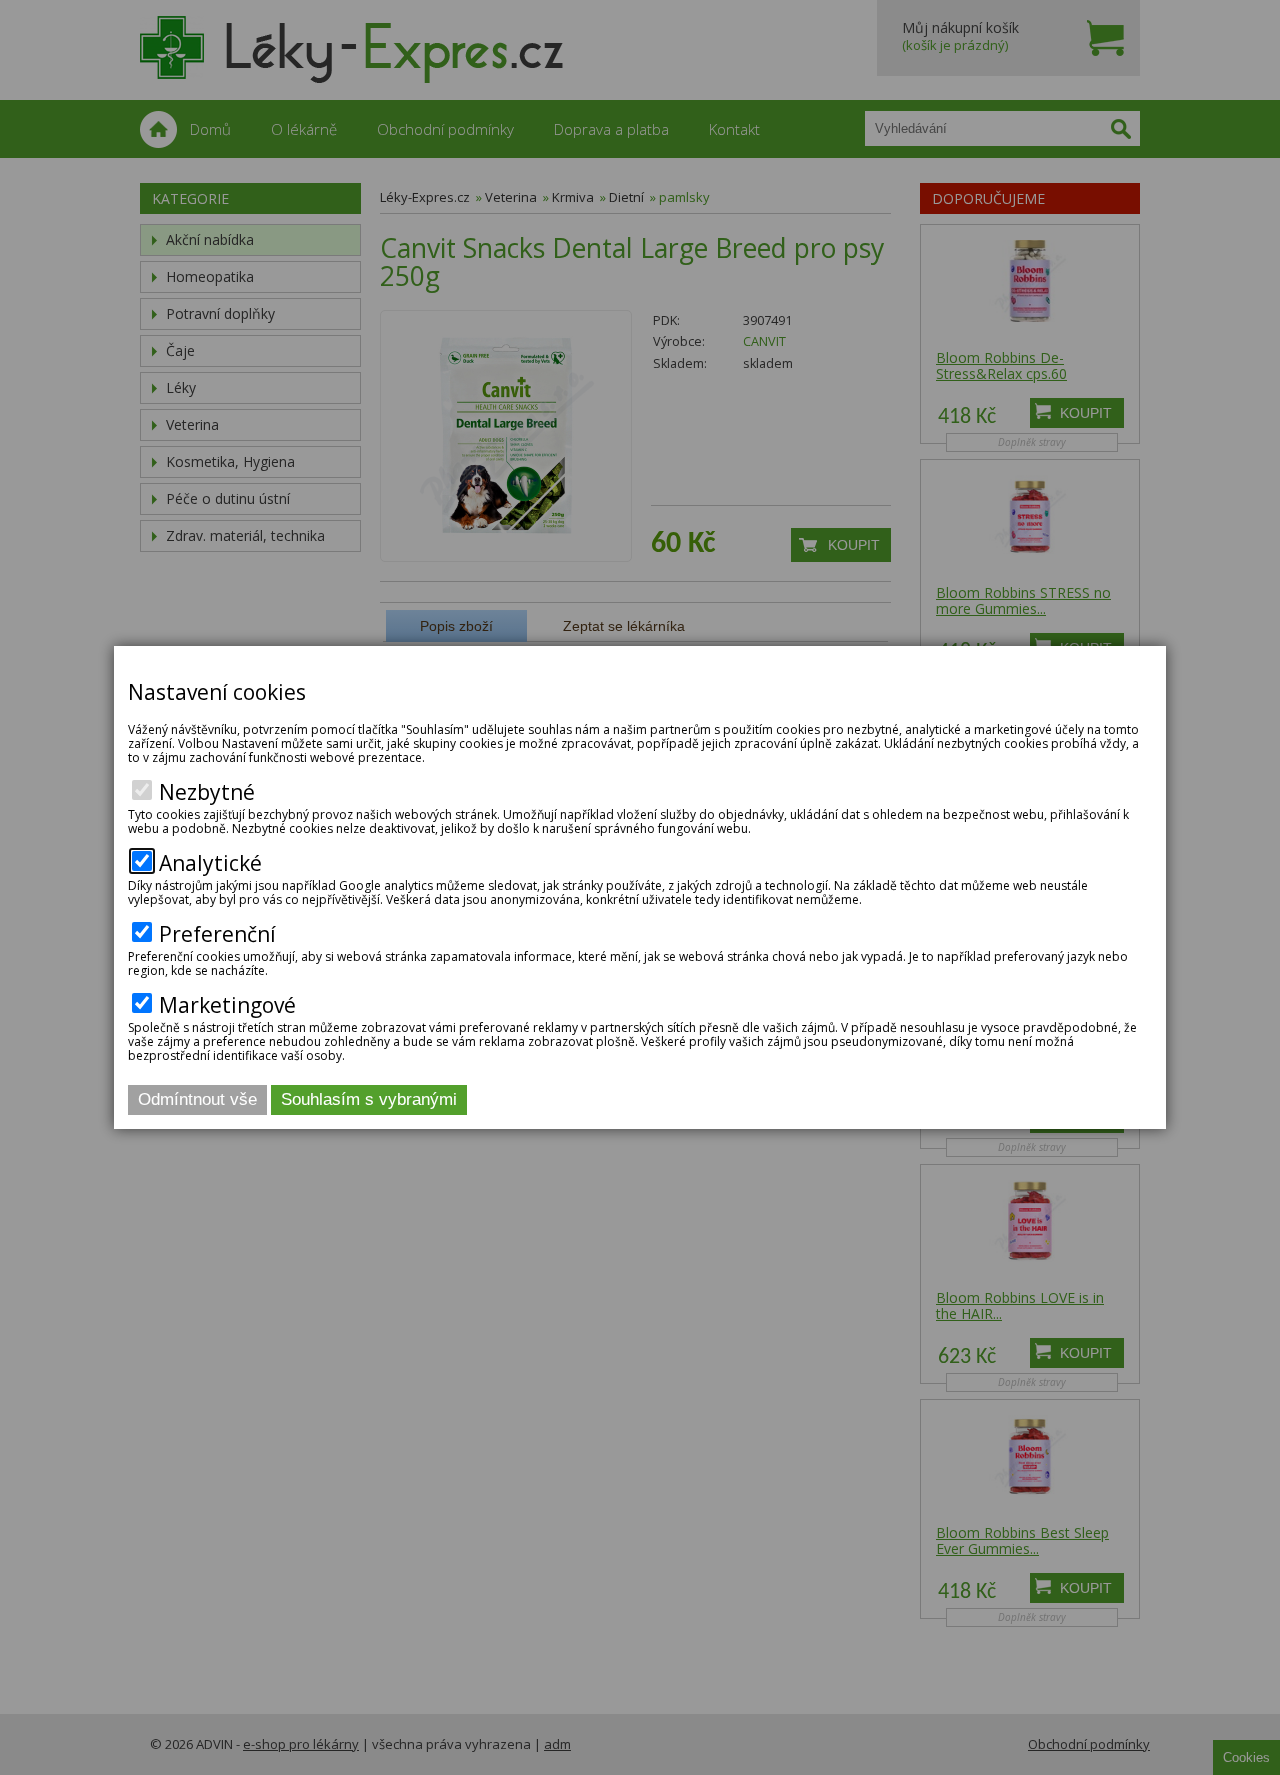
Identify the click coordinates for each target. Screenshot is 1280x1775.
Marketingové (227, 1005)
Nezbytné (207, 792)
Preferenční (217, 934)
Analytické (210, 863)
